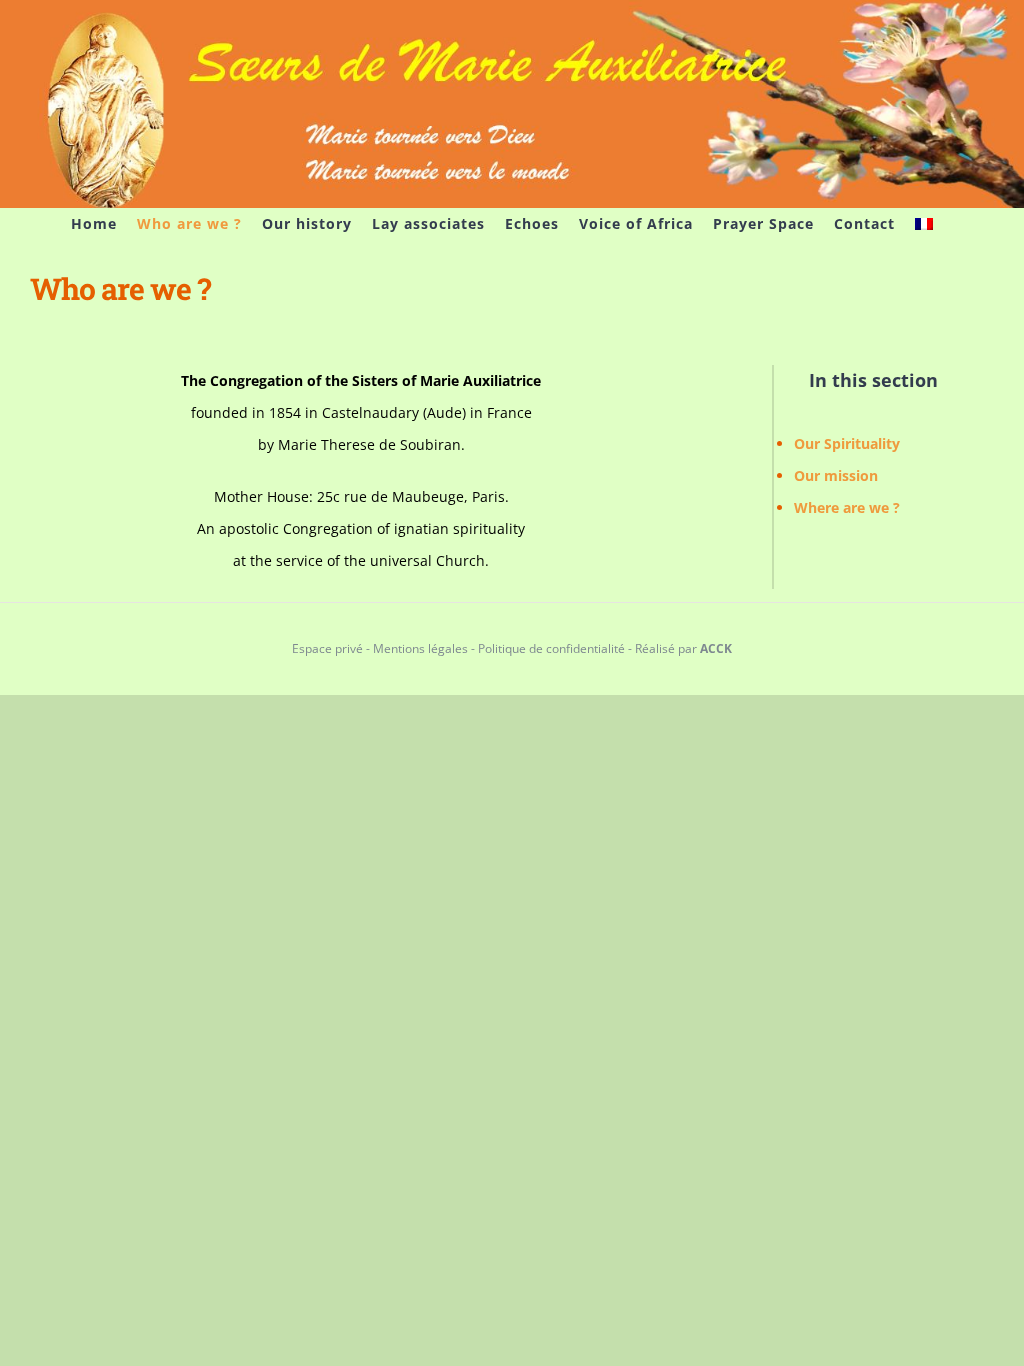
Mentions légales (420, 648)
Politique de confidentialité (551, 648)
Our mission (836, 475)
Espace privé (327, 648)
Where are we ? (847, 507)
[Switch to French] (924, 224)
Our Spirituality (847, 443)
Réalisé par (683, 648)
